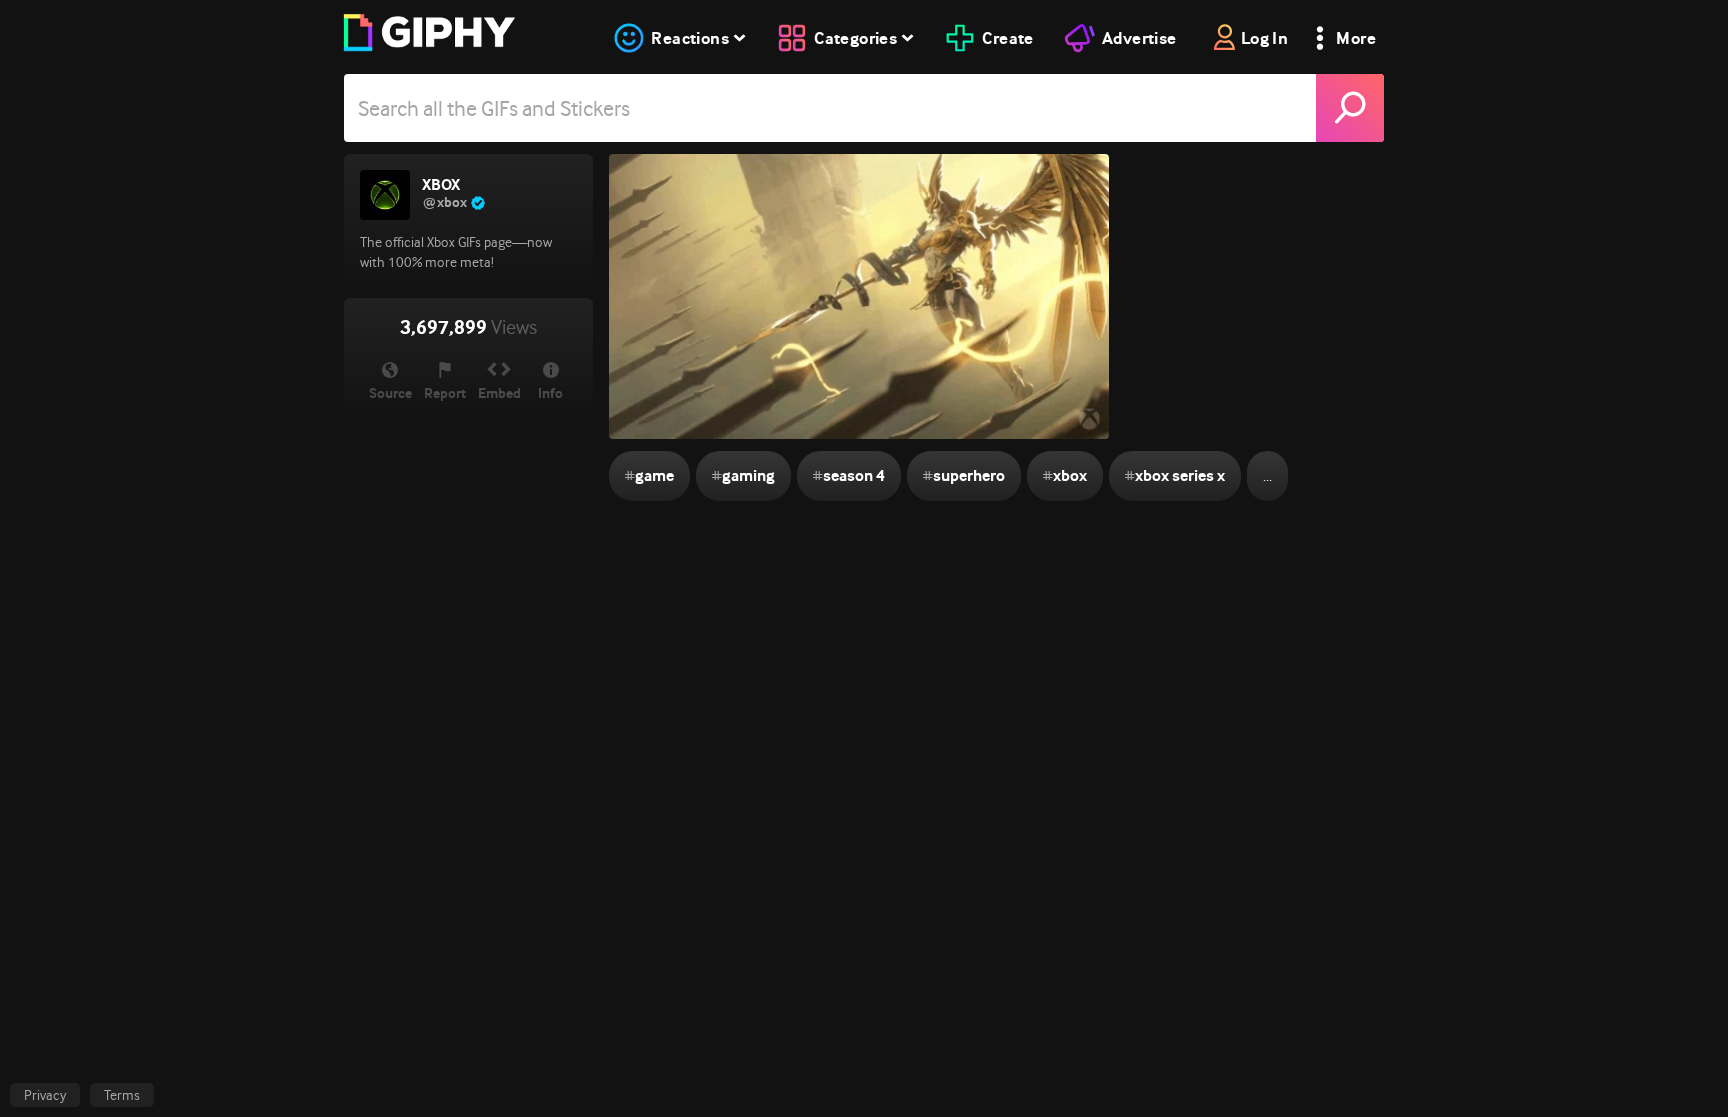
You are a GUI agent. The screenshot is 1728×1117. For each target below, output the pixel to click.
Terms (122, 1095)
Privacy (45, 1095)
